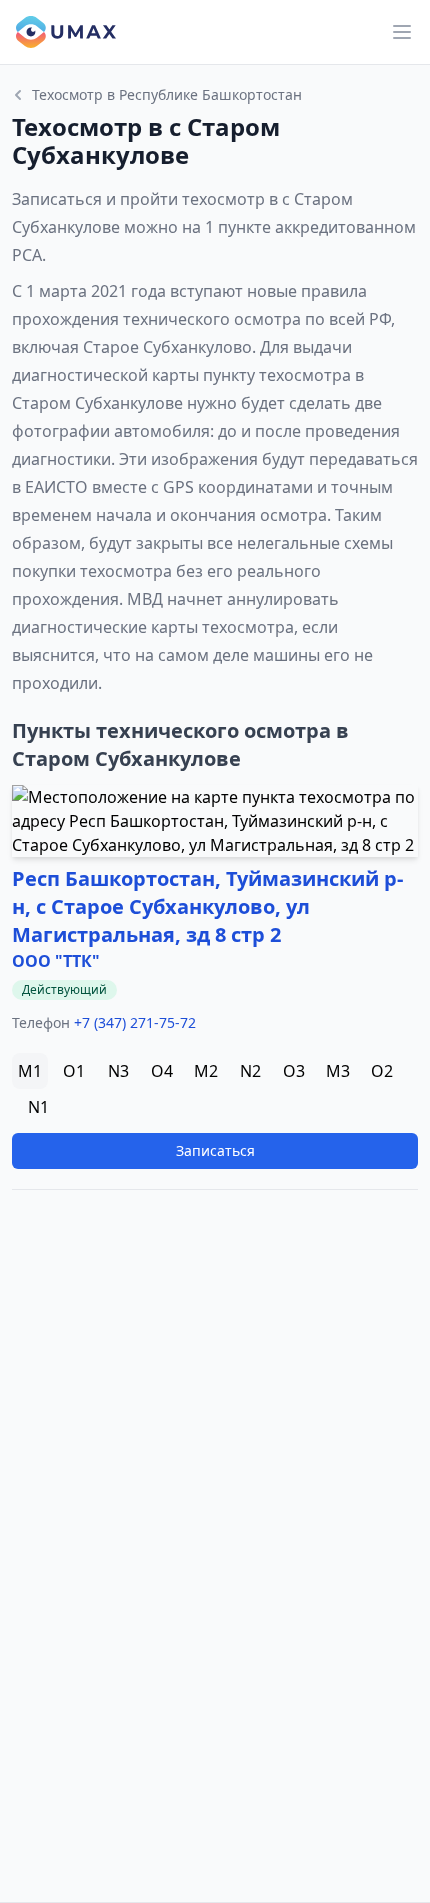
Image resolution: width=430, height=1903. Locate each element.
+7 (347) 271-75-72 (135, 1022)
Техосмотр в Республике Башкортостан (167, 94)
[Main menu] (402, 32)
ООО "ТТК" (56, 961)
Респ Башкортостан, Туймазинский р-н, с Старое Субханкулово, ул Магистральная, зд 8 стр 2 (207, 906)
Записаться (215, 1150)
